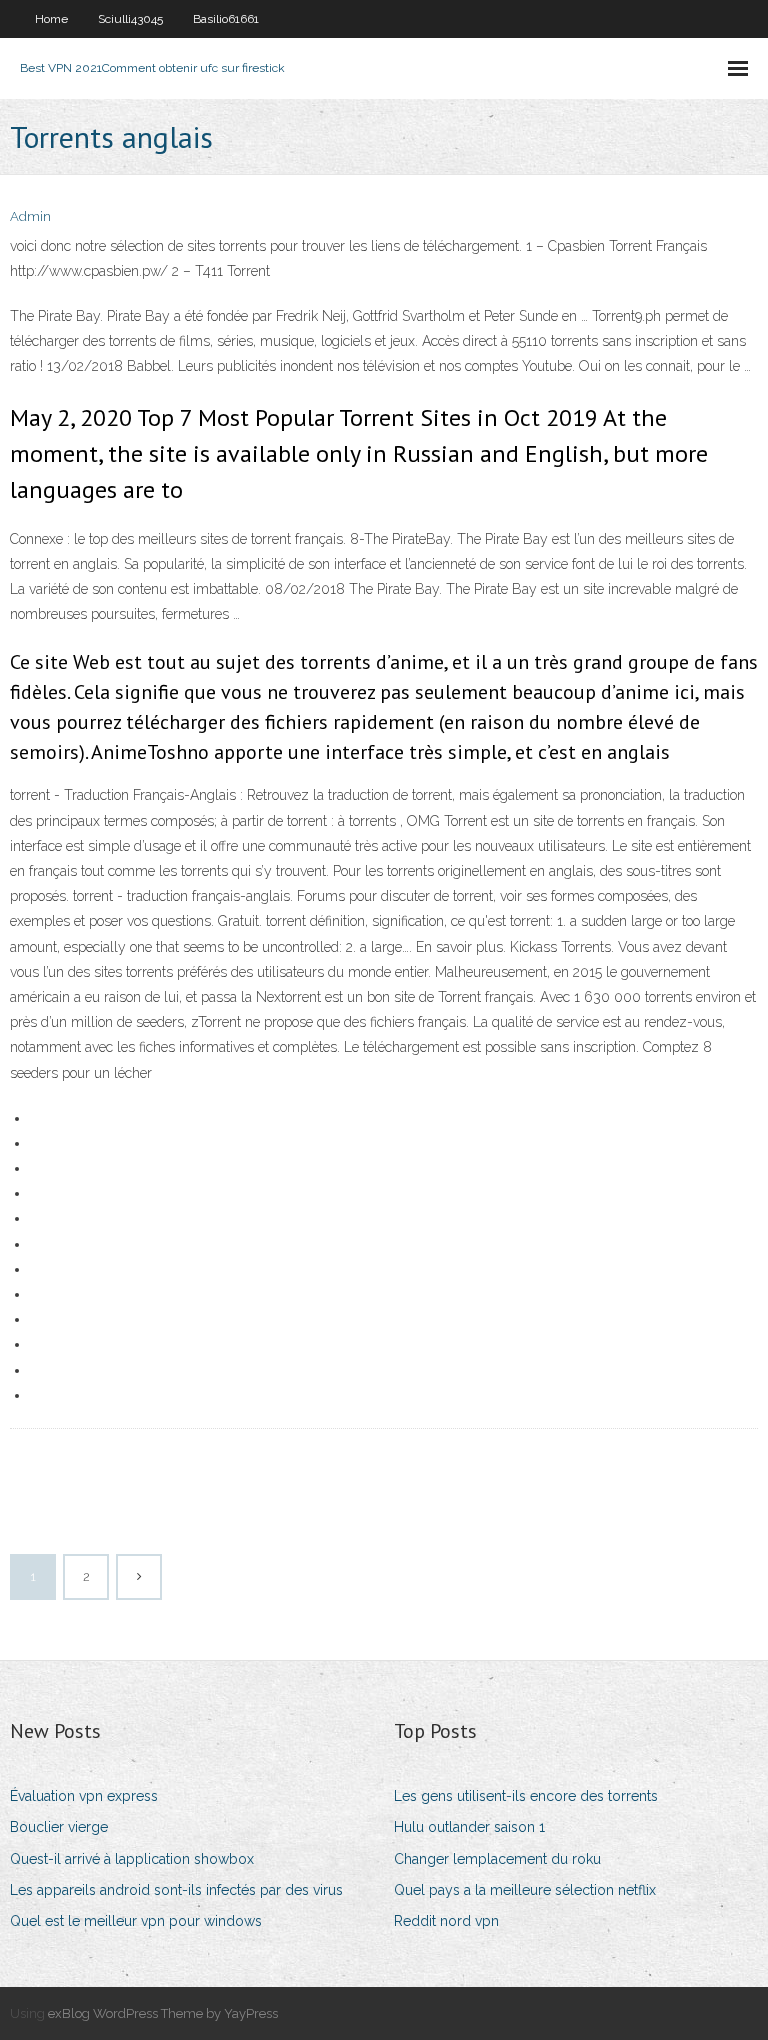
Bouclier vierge (59, 1827)
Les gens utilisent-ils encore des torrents (526, 1796)
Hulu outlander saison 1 (469, 1827)
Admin (30, 216)
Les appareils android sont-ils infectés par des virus (176, 1890)
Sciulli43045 (130, 19)
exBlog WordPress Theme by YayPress (163, 2013)
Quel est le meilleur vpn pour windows (136, 1921)
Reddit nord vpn (446, 1921)
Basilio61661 (226, 19)
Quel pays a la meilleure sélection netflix (525, 1890)
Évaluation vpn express (84, 1796)
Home (51, 19)
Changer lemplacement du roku (497, 1859)
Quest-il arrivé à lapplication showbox (132, 1859)
